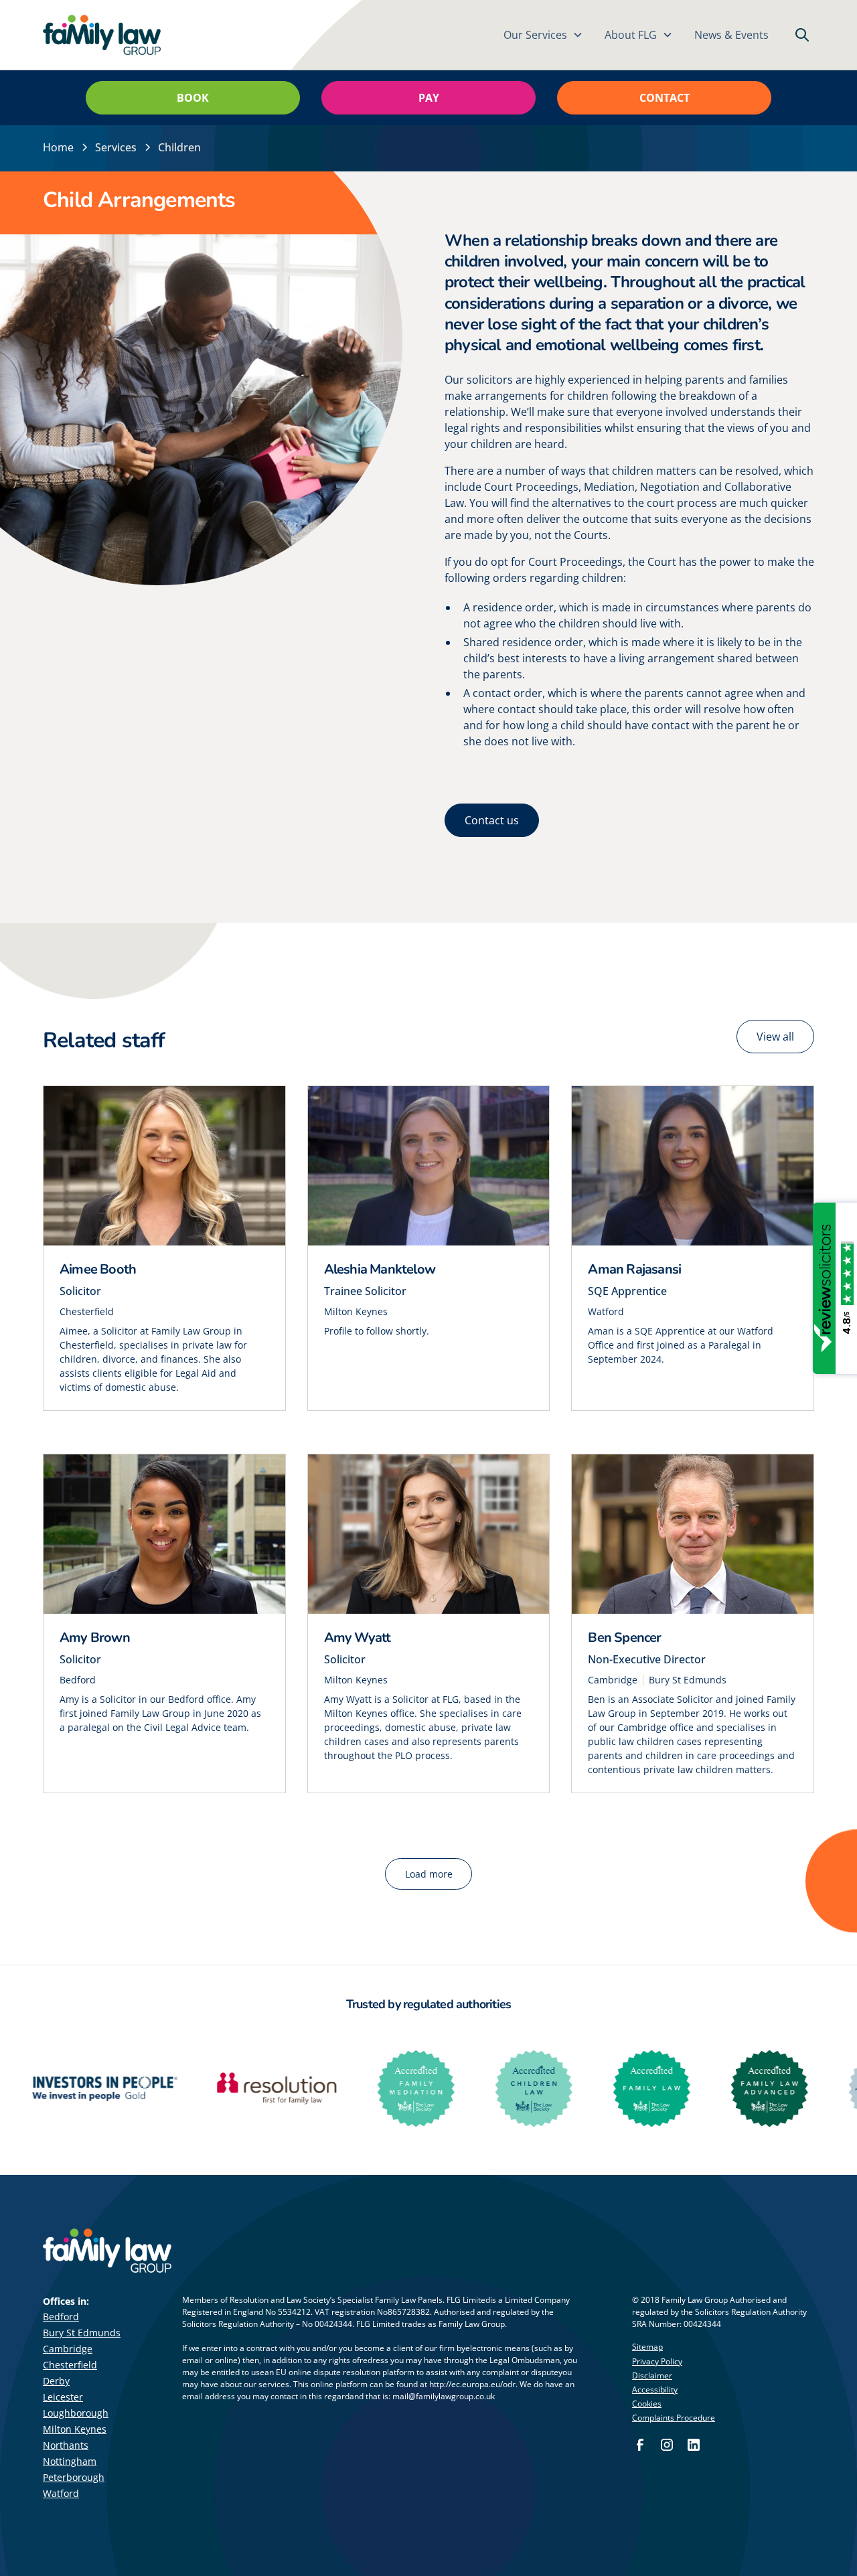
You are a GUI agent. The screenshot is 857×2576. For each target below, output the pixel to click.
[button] (543, 35)
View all (775, 1037)
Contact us (492, 820)
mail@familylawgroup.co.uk (444, 2396)
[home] (102, 35)
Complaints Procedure (674, 2418)
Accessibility (655, 2390)
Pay (429, 98)
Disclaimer (652, 2375)
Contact (665, 98)
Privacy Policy (657, 2361)
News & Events (731, 35)
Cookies (647, 2404)
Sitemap (647, 2347)
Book (193, 98)
